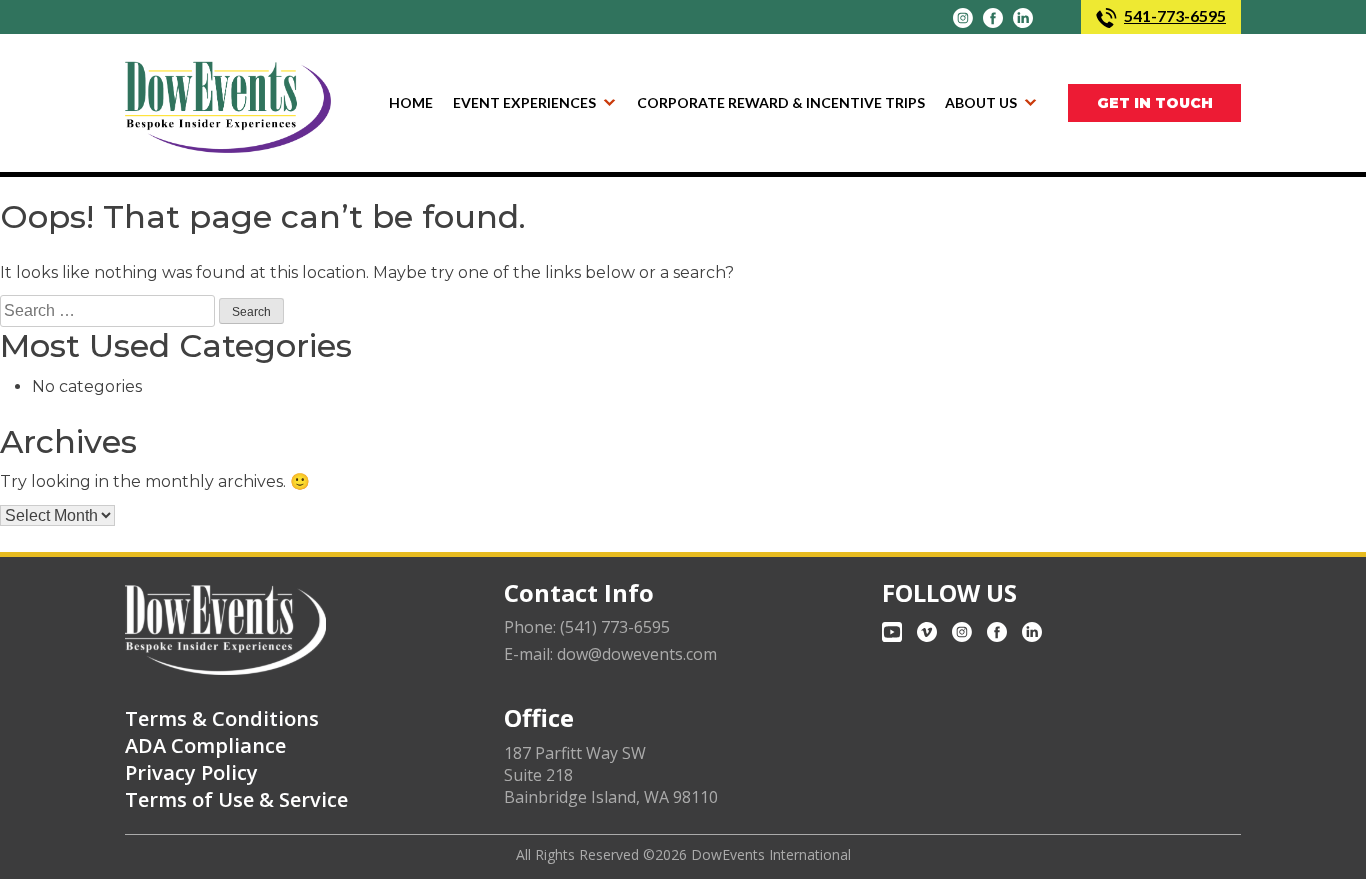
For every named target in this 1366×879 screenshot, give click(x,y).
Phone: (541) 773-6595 (587, 627)
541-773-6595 (1175, 15)
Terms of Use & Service (236, 799)
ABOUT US (981, 102)
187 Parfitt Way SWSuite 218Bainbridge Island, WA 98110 (611, 775)
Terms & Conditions (222, 718)
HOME (411, 102)
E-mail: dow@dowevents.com (610, 654)
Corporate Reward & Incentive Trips (781, 102)
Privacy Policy (191, 772)
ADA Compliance (205, 745)
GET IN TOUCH (1155, 103)
